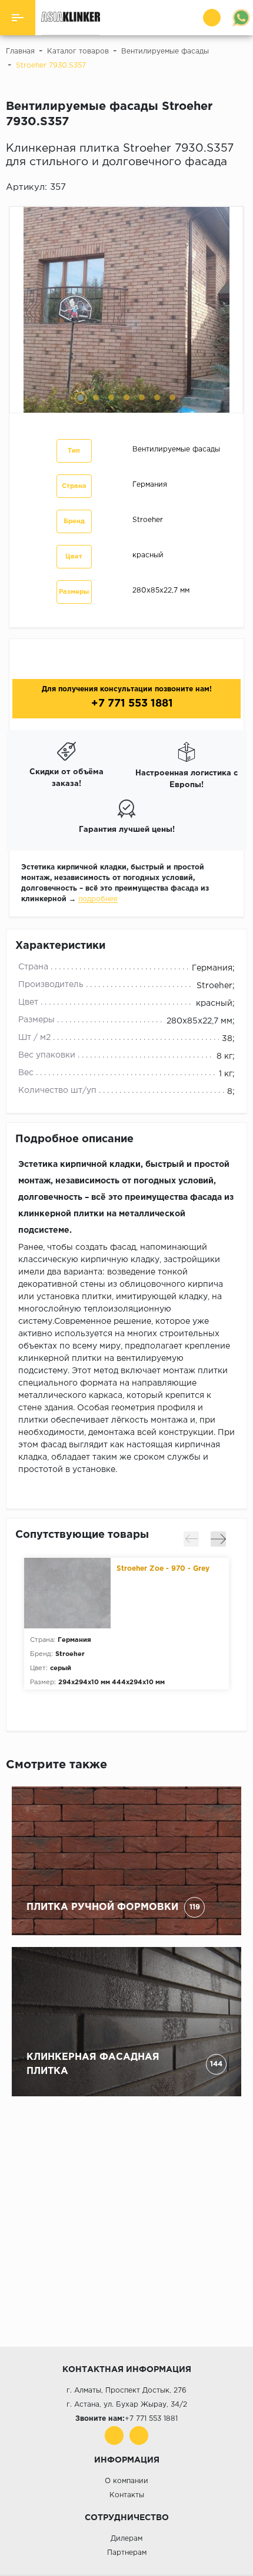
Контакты (127, 2495)
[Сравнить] (241, 188)
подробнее (98, 899)
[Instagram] (139, 2436)
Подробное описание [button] (74, 1139)
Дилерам (126, 2539)
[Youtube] (114, 2436)
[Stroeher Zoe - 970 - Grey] (70, 1593)
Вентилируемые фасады (176, 449)
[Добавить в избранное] (225, 188)
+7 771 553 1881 (131, 704)
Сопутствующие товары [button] (82, 1535)
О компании (126, 2481)
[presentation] (191, 1539)
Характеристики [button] (60, 946)
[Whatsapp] (241, 18)
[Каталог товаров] (18, 18)
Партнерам (127, 2553)
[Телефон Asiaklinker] (213, 18)
